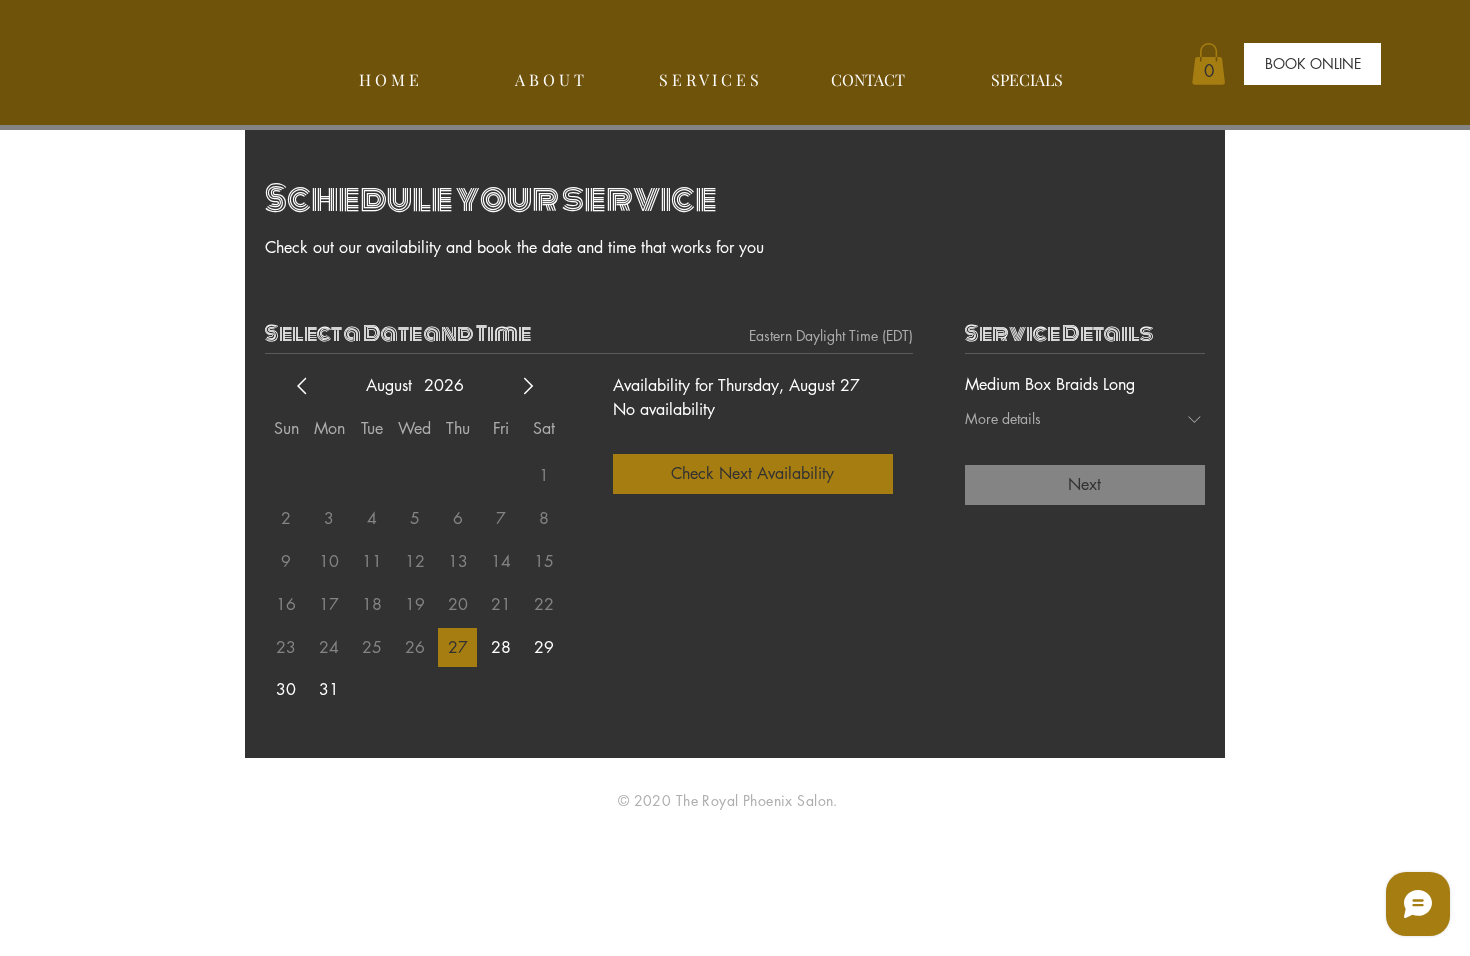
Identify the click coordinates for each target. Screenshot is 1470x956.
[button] (1208, 64)
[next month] (528, 386)
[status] (831, 335)
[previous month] (302, 386)
